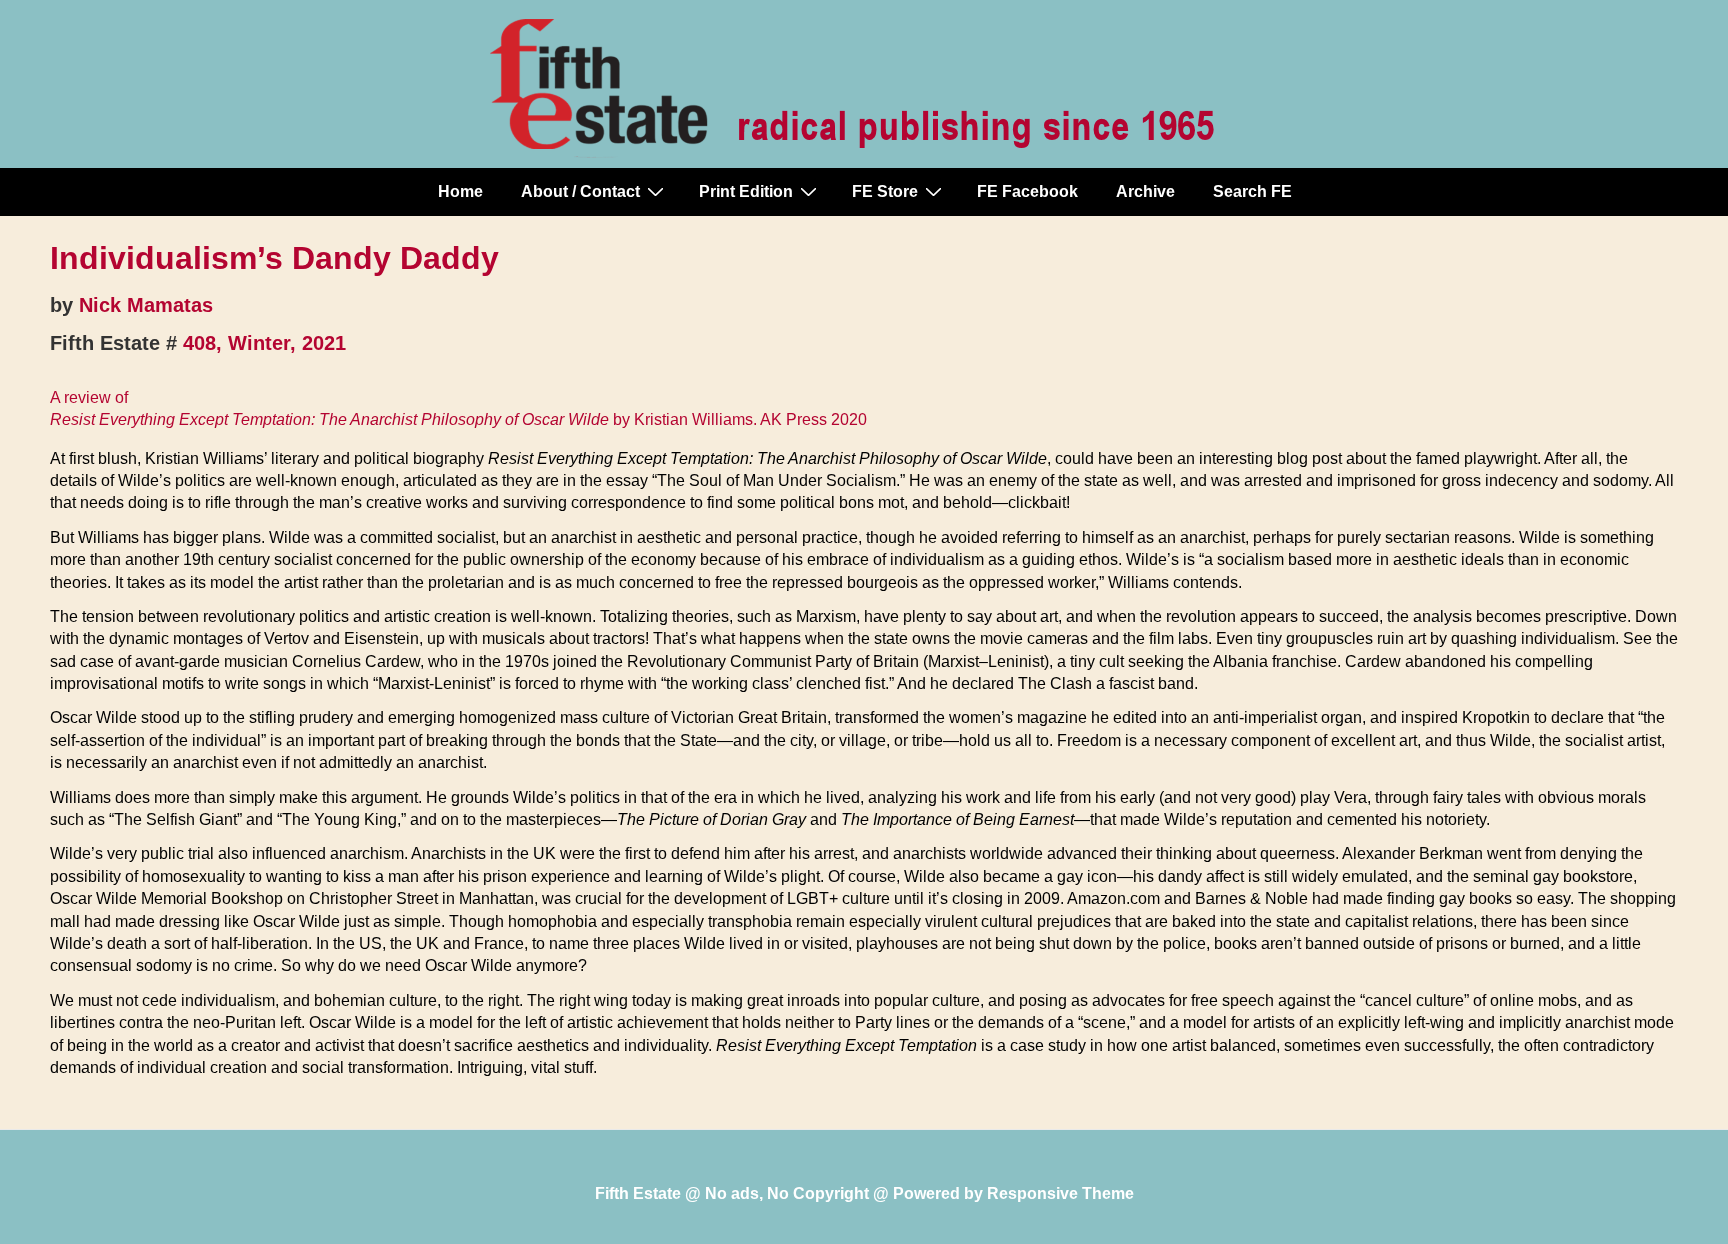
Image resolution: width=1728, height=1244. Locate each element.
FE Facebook (1027, 191)
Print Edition (746, 191)
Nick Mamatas (146, 305)
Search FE (1252, 191)
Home (460, 191)
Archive (1145, 191)
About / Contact (580, 191)
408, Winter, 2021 (264, 343)
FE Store (885, 191)
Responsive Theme (1060, 1193)
